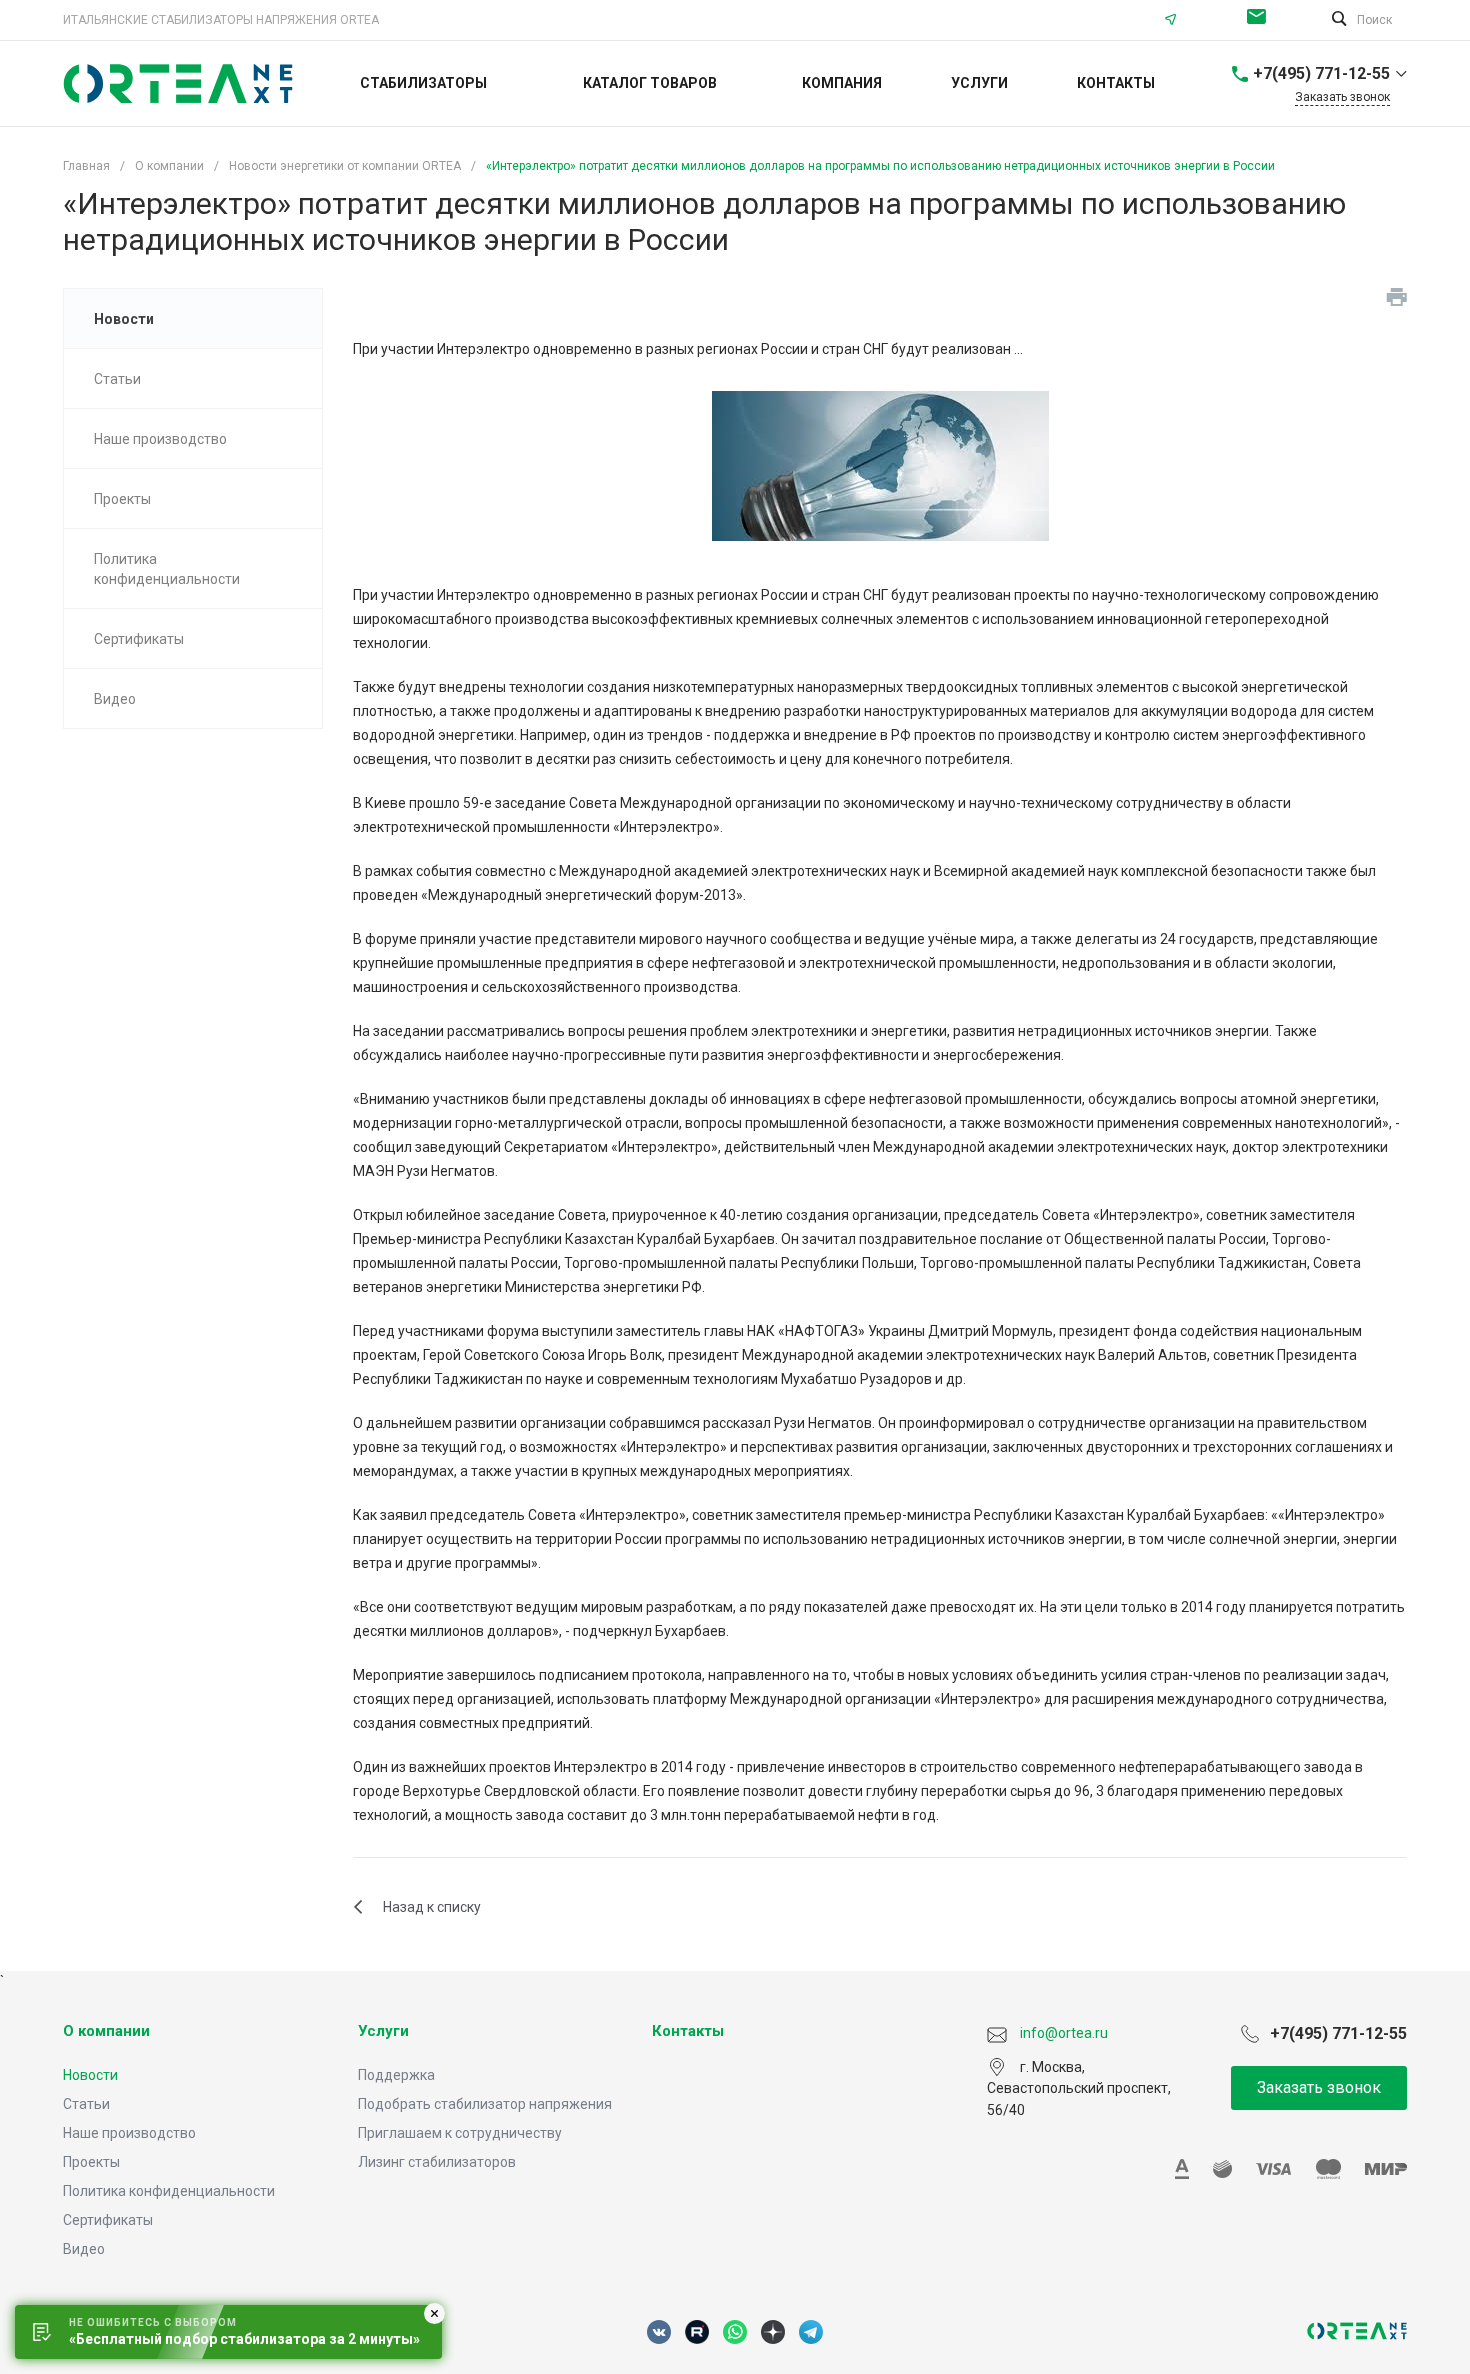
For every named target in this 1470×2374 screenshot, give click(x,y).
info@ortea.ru (1261, 20)
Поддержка (396, 2075)
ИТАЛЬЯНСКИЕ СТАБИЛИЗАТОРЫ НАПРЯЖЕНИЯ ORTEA (221, 20)
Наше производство (129, 2133)
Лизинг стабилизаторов (437, 2162)
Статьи (86, 2104)
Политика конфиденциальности (169, 2191)
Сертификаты (108, 2220)
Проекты (91, 2162)
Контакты (688, 2031)
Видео (84, 2249)
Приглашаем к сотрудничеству (460, 2133)
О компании (106, 2031)
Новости (90, 2075)
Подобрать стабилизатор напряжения (485, 2104)
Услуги (383, 2031)
